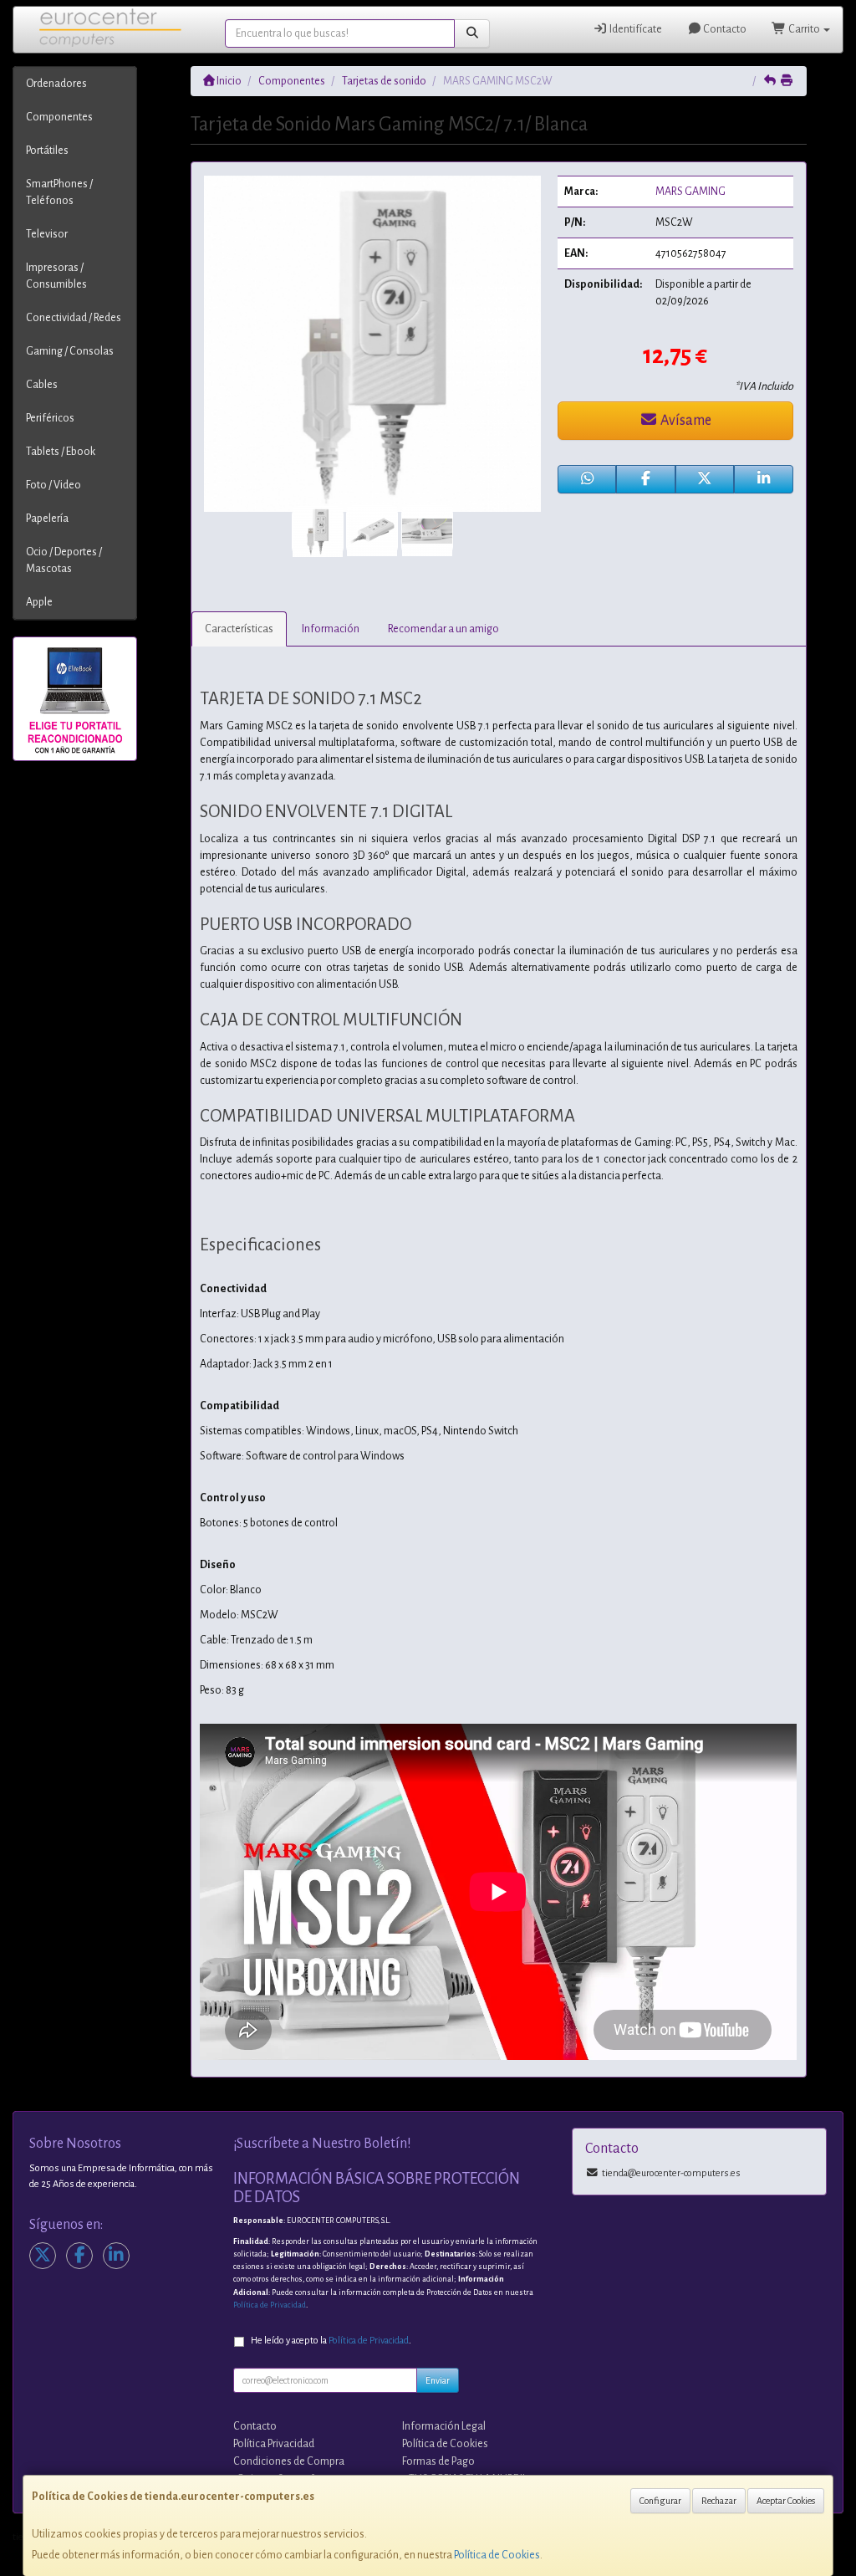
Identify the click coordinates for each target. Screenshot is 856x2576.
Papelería (47, 519)
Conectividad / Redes (74, 318)
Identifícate (635, 29)
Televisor (47, 234)
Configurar (660, 2501)
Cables (42, 385)
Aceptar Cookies (786, 2501)
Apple (39, 602)
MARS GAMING (690, 192)
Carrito (804, 29)
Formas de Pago (438, 2461)
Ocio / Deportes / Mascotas (64, 560)
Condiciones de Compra (289, 2461)
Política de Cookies (497, 2555)
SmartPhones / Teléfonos (59, 192)
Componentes (59, 117)
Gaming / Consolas (70, 351)
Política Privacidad (274, 2444)
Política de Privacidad (270, 2305)
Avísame (685, 421)
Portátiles (47, 151)
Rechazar (719, 2501)
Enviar (438, 2380)
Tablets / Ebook (61, 452)
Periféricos (50, 418)
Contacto (724, 29)
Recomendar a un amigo (443, 629)
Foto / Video (53, 485)
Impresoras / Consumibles (56, 276)
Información (331, 629)
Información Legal (444, 2426)
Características (239, 629)
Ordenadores (56, 84)
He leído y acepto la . (331, 2341)
